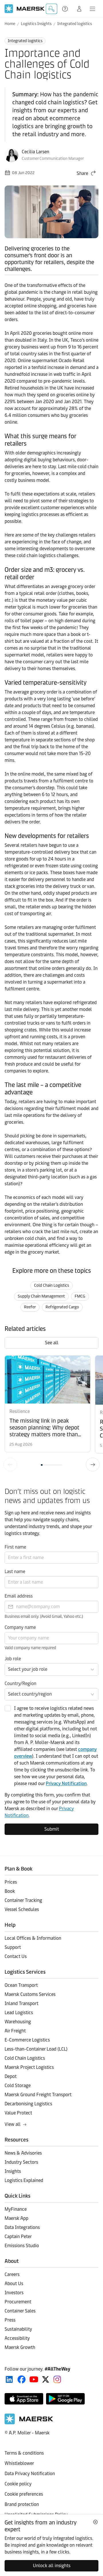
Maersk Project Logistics (29, 2067)
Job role (13, 1659)
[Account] (79, 9)
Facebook (22, 2379)
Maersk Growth (20, 2347)
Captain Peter (18, 2237)
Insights (13, 2171)
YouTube (34, 2379)
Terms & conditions (24, 2453)
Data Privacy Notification (30, 2474)
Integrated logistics (75, 24)
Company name (20, 1627)
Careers (12, 2274)
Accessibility (17, 2338)
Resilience (20, 1411)
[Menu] (92, 9)
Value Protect (18, 2113)
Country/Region (20, 1683)
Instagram (57, 2379)
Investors (14, 2293)
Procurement (18, 2302)
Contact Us (16, 1956)
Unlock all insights (52, 2566)
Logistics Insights (36, 24)
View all (13, 2124)
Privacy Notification (66, 1783)
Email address (19, 1596)
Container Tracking (23, 1900)
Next (93, 1465)
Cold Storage (18, 2086)
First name (15, 1547)
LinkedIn (9, 2379)
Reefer (30, 1307)
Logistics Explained (24, 2180)
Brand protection (22, 2504)
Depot (11, 2076)
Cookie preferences (24, 2494)
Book (10, 1891)
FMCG (80, 1296)
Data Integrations (22, 2227)
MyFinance (16, 2209)
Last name (15, 1571)
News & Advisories (23, 2153)
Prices (11, 1882)
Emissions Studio (22, 2246)
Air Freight (15, 2031)
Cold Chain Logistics (51, 1285)
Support (66, 9)
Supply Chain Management (41, 1296)
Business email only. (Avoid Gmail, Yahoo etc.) (44, 1617)
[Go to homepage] (25, 9)
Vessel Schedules (22, 1909)
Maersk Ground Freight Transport (38, 2095)
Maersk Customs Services (30, 1994)
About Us (14, 2284)
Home (10, 24)
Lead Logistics (19, 2013)
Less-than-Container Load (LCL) (36, 2049)
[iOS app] (24, 2399)
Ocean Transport (21, 1985)
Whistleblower (19, 2463)
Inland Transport (21, 2003)
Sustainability (18, 2329)
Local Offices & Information (33, 1938)
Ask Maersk (51, 9)
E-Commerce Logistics (27, 2040)
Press (10, 2320)
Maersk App (16, 2218)
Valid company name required (30, 1648)
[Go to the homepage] (29, 2423)
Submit (52, 1829)
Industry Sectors (21, 2162)
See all (52, 1343)
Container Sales (20, 2311)
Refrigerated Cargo (62, 1307)
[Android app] (65, 2399)
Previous (10, 1465)
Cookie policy (18, 2484)
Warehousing (18, 2022)
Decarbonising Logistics (28, 2104)
